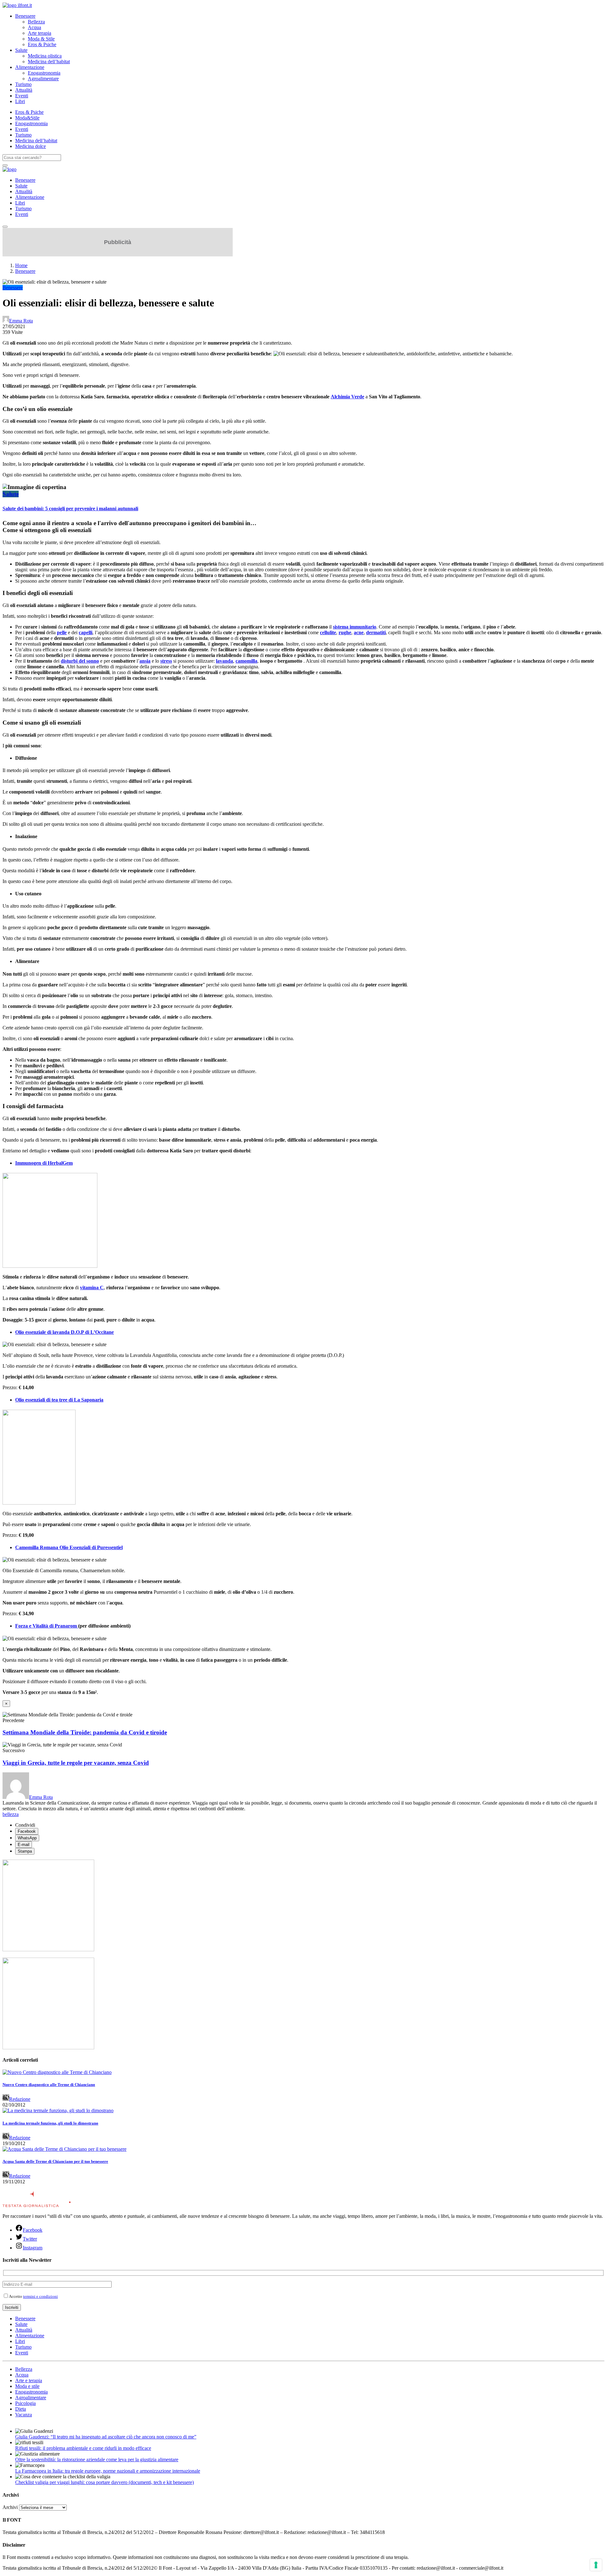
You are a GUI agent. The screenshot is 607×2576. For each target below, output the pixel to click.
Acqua (34, 27)
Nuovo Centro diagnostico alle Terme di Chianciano (49, 2085)
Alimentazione (30, 67)
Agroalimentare (43, 79)
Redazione (20, 2099)
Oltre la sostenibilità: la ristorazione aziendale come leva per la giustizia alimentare (97, 2459)
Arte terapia (40, 33)
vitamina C (92, 1288)
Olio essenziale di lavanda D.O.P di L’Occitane (64, 1332)
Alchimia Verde (347, 397)
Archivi (10, 2507)
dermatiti (376, 632)
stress (166, 661)
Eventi (22, 96)
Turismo (23, 84)
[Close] (5, 227)
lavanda (224, 661)
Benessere (25, 16)
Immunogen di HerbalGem (44, 1163)
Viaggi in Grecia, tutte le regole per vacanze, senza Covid (76, 1763)
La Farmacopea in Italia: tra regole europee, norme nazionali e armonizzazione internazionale (108, 2471)
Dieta (21, 2409)
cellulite (328, 632)
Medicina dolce (31, 146)
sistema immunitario (355, 627)
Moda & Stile (41, 39)
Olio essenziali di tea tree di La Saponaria (59, 1400)
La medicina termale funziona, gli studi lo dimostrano (50, 2123)
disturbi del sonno (80, 661)
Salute (21, 50)
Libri (20, 101)
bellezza (11, 1814)
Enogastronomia (44, 73)
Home (21, 265)
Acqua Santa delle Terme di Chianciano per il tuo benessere (55, 2161)
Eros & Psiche (42, 44)
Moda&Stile (27, 118)
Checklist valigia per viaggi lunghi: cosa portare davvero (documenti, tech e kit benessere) (104, 2482)
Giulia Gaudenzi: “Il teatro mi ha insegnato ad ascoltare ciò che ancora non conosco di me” (106, 2437)
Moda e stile (27, 2386)
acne (359, 632)
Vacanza (24, 2415)
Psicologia (25, 2403)
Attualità (24, 90)
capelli (86, 632)
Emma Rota (21, 321)
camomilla (246, 661)
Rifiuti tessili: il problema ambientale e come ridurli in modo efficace (83, 2448)
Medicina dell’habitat (49, 61)
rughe (345, 632)
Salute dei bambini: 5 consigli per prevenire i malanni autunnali (70, 509)
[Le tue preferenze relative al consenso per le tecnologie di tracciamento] (596, 2565)
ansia (145, 661)
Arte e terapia (29, 2380)
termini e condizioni (40, 2296)
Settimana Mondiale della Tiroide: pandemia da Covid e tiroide (85, 1732)
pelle (62, 632)
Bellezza (36, 22)
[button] (303, 487)
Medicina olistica (45, 56)
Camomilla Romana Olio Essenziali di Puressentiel (69, 1547)
